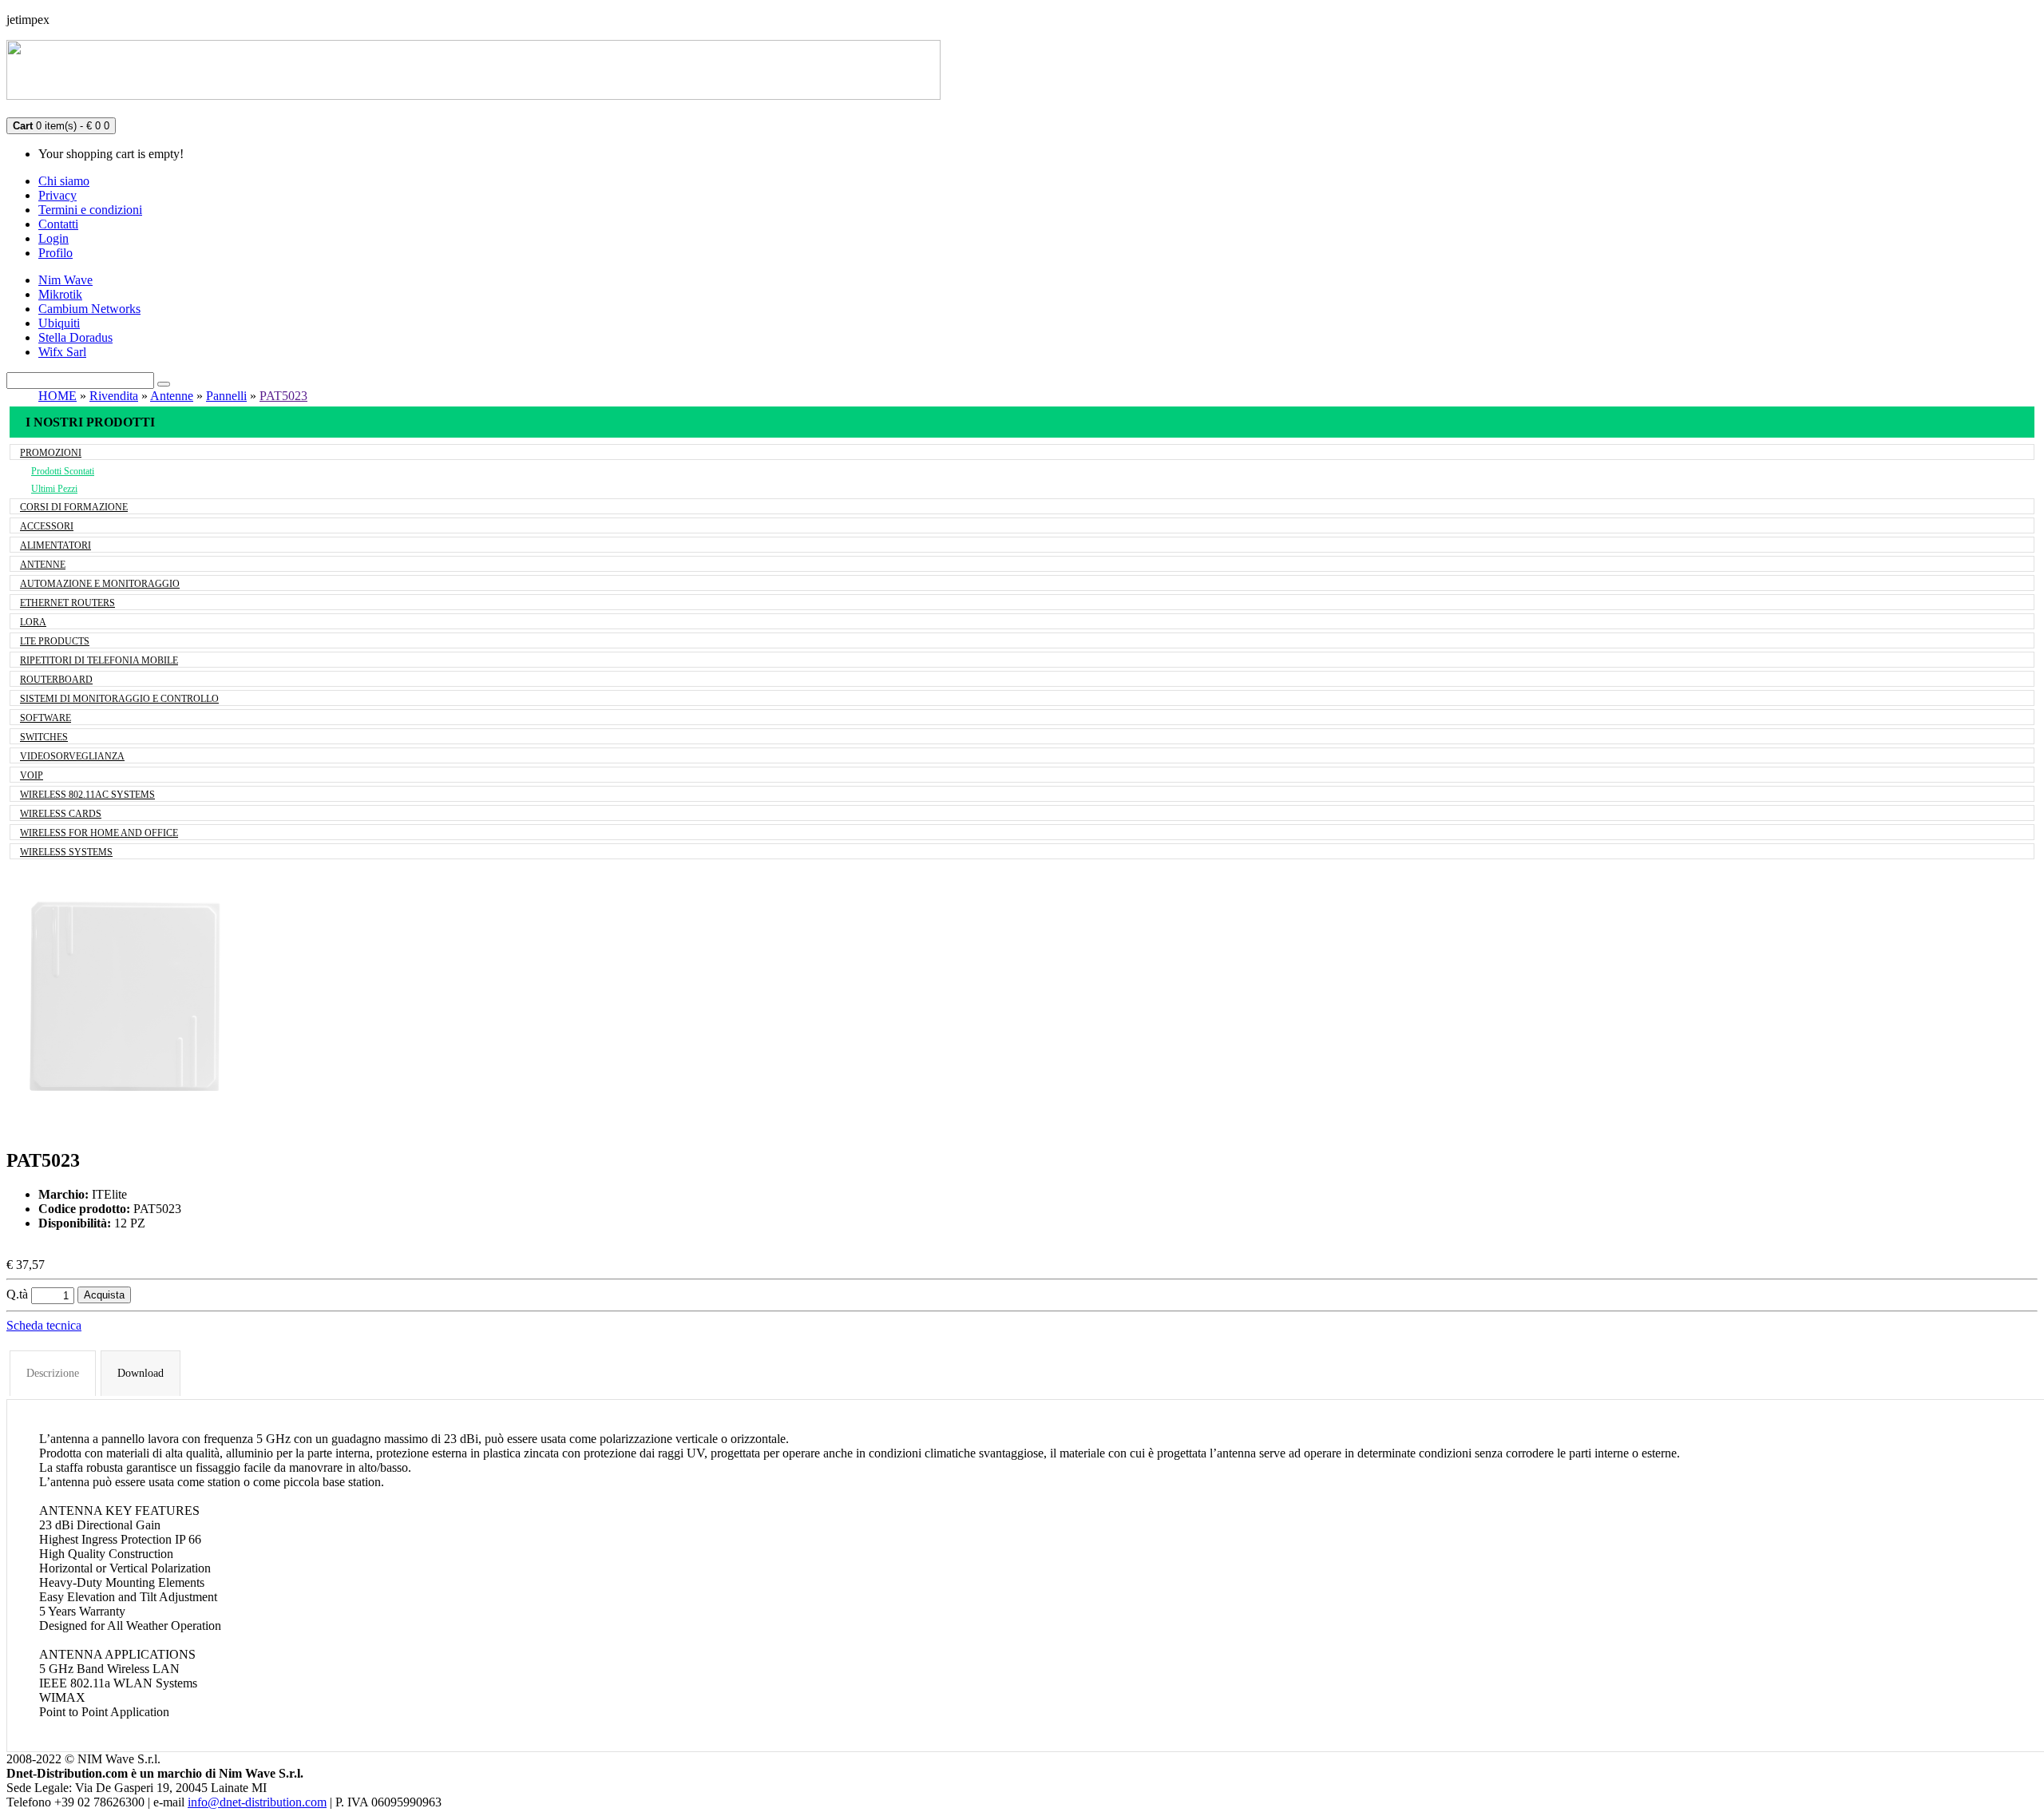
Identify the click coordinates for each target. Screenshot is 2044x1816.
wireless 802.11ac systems (87, 795)
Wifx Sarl (62, 352)
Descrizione (53, 1373)
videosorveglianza (72, 756)
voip (32, 775)
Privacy (57, 195)
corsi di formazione (74, 507)
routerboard (56, 680)
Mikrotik (60, 294)
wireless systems (66, 852)
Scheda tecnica (44, 1325)
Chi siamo (64, 181)
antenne (43, 565)
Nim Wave (65, 280)
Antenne (172, 396)
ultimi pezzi (54, 489)
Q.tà (17, 1294)
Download (141, 1373)
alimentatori (55, 545)
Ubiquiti (59, 323)
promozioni (51, 453)
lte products (55, 641)
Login (53, 238)
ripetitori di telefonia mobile (99, 660)
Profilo (55, 253)
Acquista (104, 1295)
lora (33, 622)
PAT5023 (283, 396)
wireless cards (61, 814)
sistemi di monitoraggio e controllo (119, 699)
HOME (57, 396)
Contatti (58, 224)
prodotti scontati (63, 471)
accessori (47, 526)
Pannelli (226, 396)
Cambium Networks (89, 309)
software (46, 718)
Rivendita (114, 396)
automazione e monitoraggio (100, 584)
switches (44, 737)
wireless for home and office (99, 833)
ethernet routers (67, 603)
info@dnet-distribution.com (257, 1802)
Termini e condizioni (90, 210)
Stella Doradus (75, 337)
